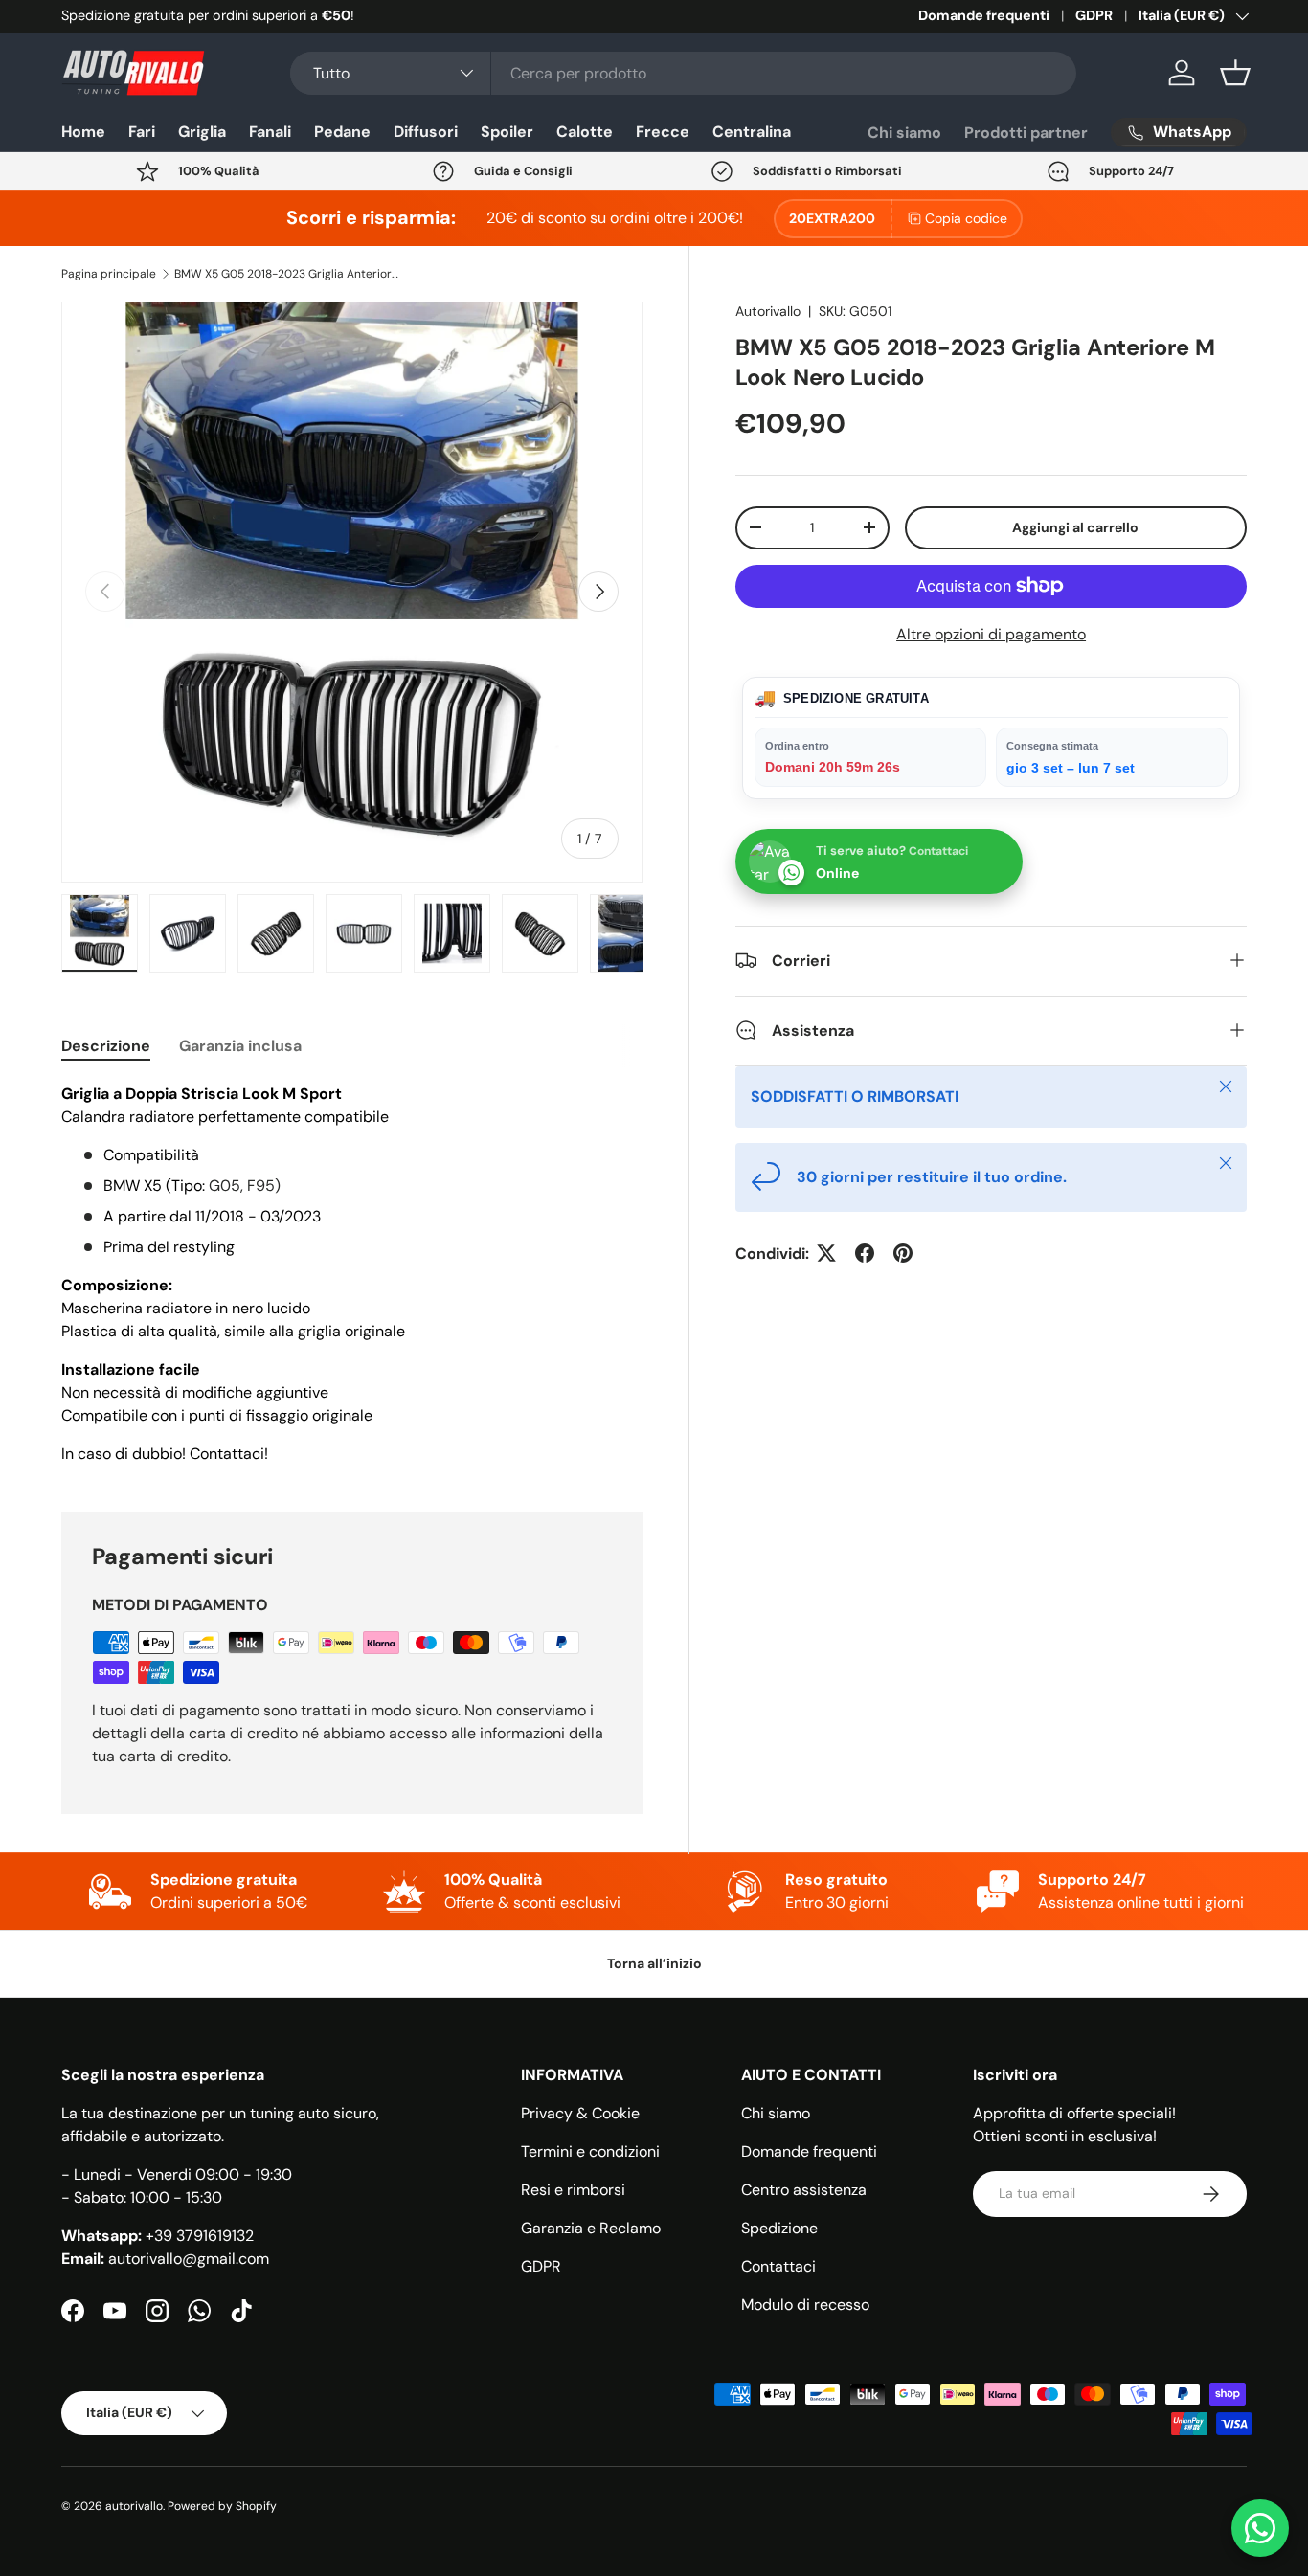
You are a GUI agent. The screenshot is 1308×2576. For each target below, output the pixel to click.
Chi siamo (904, 133)
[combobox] (683, 73)
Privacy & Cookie (580, 2113)
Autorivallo (768, 311)
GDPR (1094, 15)
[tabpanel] (352, 1274)
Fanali (270, 132)
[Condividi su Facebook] (865, 1253)
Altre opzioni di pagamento (991, 633)
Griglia (202, 132)
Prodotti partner (1026, 133)
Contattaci (778, 2266)
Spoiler (507, 132)
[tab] (106, 1046)
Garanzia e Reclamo (591, 2228)
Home (83, 132)
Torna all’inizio (654, 1963)
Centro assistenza (804, 2190)
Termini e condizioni (590, 2151)
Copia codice (966, 218)
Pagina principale (109, 274)
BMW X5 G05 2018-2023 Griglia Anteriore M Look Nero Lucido (289, 274)
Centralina (752, 132)
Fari (142, 132)
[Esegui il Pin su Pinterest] (903, 1253)
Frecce (663, 132)
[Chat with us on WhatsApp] (1260, 2528)
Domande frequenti (984, 15)
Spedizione (779, 2228)
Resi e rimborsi (573, 2190)
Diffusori (426, 132)
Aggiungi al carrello (1075, 526)
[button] (1235, 73)
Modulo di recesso (805, 2305)
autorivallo (134, 2506)
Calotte (585, 132)
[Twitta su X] (826, 1253)
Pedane (342, 132)
